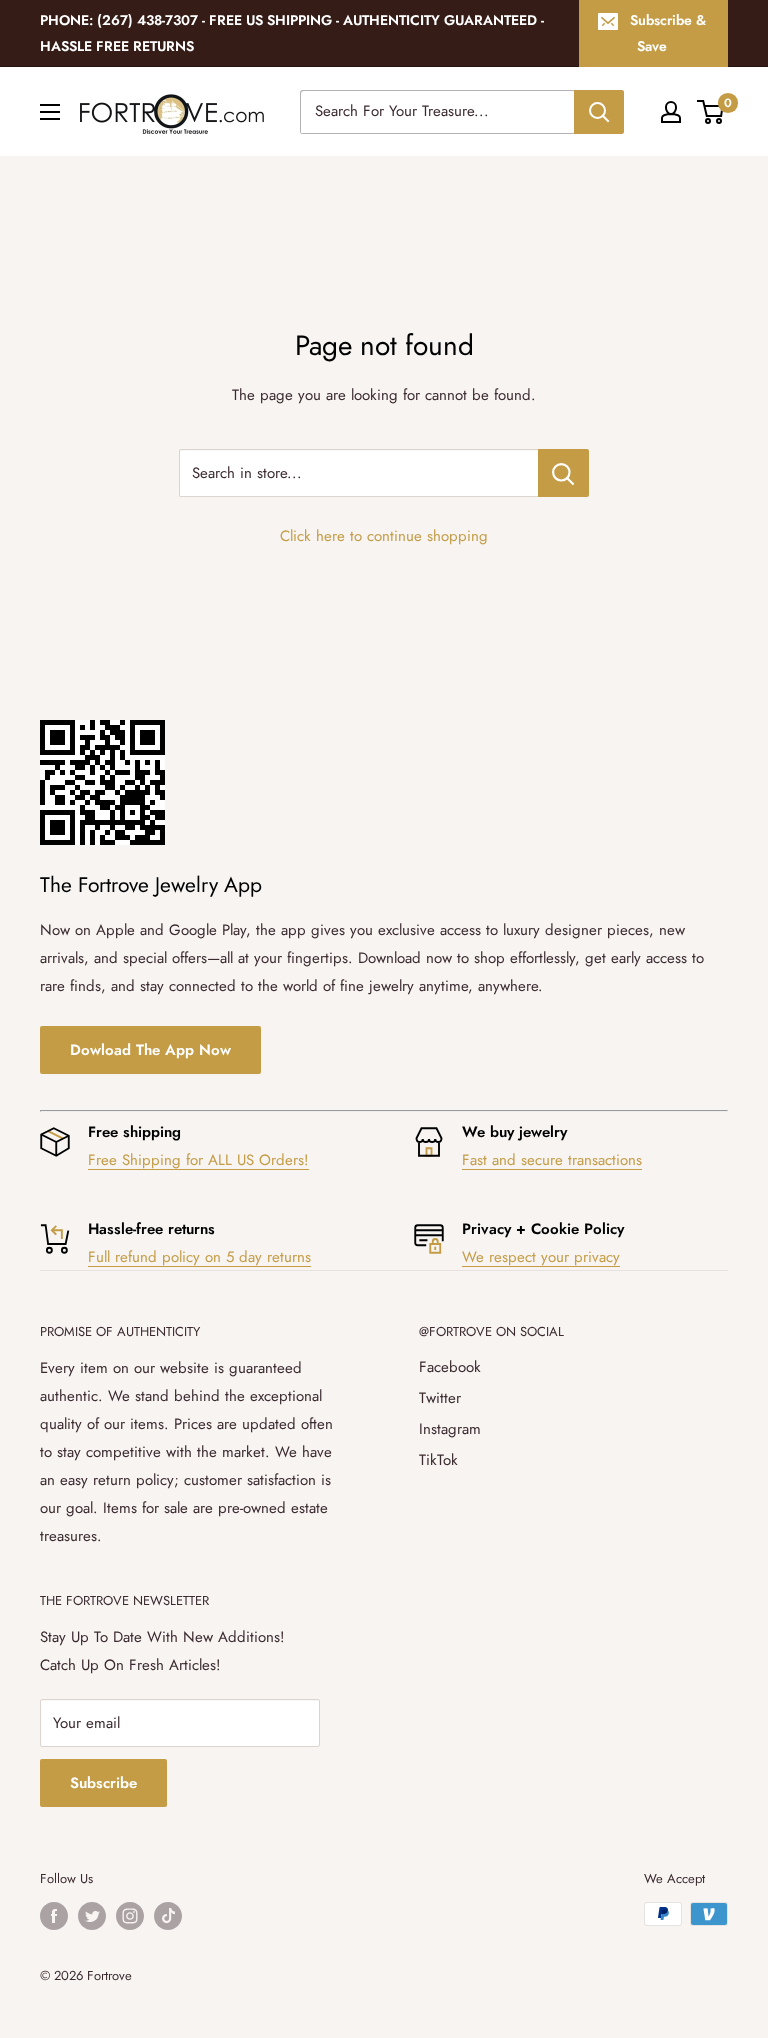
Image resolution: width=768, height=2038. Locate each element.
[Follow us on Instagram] (130, 1916)
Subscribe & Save (668, 33)
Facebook (450, 1367)
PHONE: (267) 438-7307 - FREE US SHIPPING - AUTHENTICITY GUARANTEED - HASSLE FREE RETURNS (292, 33)
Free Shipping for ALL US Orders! (198, 1160)
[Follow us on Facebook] (54, 1916)
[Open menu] (50, 112)
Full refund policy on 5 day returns (199, 1257)
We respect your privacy (541, 1257)
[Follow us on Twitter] (92, 1916)
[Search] (599, 112)
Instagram (450, 1429)
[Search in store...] (563, 473)
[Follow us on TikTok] (168, 1916)
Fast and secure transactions (552, 1160)
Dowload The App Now (150, 1050)
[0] (711, 112)
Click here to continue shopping (384, 536)
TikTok (438, 1460)
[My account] (671, 112)
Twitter (440, 1398)
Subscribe (103, 1783)
